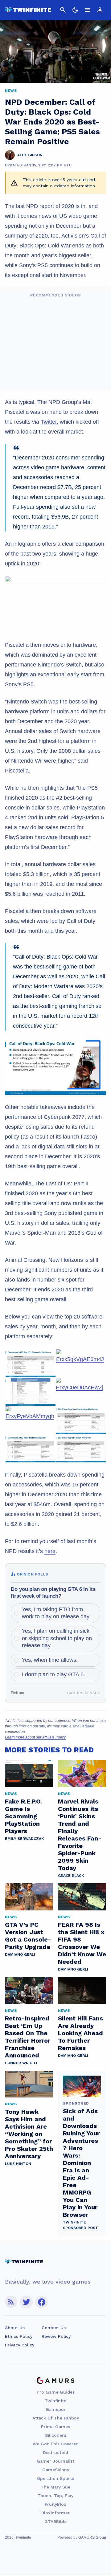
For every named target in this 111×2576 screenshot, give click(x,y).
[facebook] (41, 2302)
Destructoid (55, 2452)
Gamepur (56, 2409)
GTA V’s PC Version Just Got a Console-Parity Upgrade (28, 1936)
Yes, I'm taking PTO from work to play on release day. (56, 1613)
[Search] (63, 10)
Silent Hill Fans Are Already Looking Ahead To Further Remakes (80, 2033)
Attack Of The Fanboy (56, 2418)
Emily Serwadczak (24, 1839)
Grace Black (71, 1876)
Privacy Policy (20, 2345)
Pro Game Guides (56, 2392)
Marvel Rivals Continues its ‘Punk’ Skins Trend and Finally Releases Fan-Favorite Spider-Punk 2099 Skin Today (80, 1835)
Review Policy (56, 2336)
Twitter (49, 422)
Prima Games (55, 2427)
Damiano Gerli (20, 1954)
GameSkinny (56, 2470)
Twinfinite (55, 2401)
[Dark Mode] (75, 10)
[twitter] (26, 2302)
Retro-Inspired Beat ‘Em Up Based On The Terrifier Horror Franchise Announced (28, 2037)
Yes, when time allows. (50, 1660)
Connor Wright (21, 2063)
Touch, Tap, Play (55, 2496)
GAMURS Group (92, 2537)
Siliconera (56, 2435)
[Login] (100, 10)
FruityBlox (55, 2504)
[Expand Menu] (88, 10)
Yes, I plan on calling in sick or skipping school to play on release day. (57, 1638)
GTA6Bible (55, 2521)
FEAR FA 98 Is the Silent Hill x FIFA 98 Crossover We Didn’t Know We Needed (82, 1943)
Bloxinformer (55, 2513)
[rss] (11, 2302)
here (50, 1551)
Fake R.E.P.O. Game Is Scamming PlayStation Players (23, 1816)
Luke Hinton (18, 2164)
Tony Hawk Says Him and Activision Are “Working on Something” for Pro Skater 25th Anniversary (29, 2134)
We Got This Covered (56, 2444)
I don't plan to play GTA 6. (53, 1674)
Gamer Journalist (55, 2461)
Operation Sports (55, 2478)
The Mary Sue (55, 2487)
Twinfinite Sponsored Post (80, 2225)
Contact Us (54, 2328)
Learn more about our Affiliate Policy (35, 1737)
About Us (15, 2328)
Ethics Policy (19, 2336)
